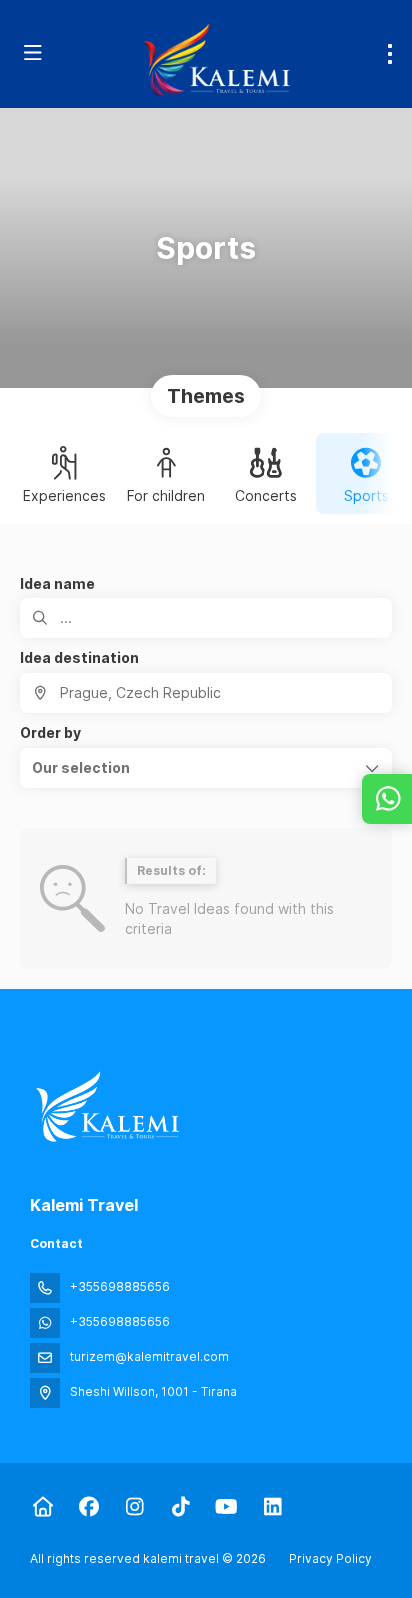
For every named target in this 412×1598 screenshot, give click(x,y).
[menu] (390, 54)
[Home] (42, 1507)
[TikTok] (180, 1507)
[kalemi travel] (107, 1106)
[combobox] (206, 693)
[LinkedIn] (272, 1507)
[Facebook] (88, 1507)
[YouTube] (226, 1507)
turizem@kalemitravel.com (149, 1356)
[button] (206, 768)
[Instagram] (134, 1507)
